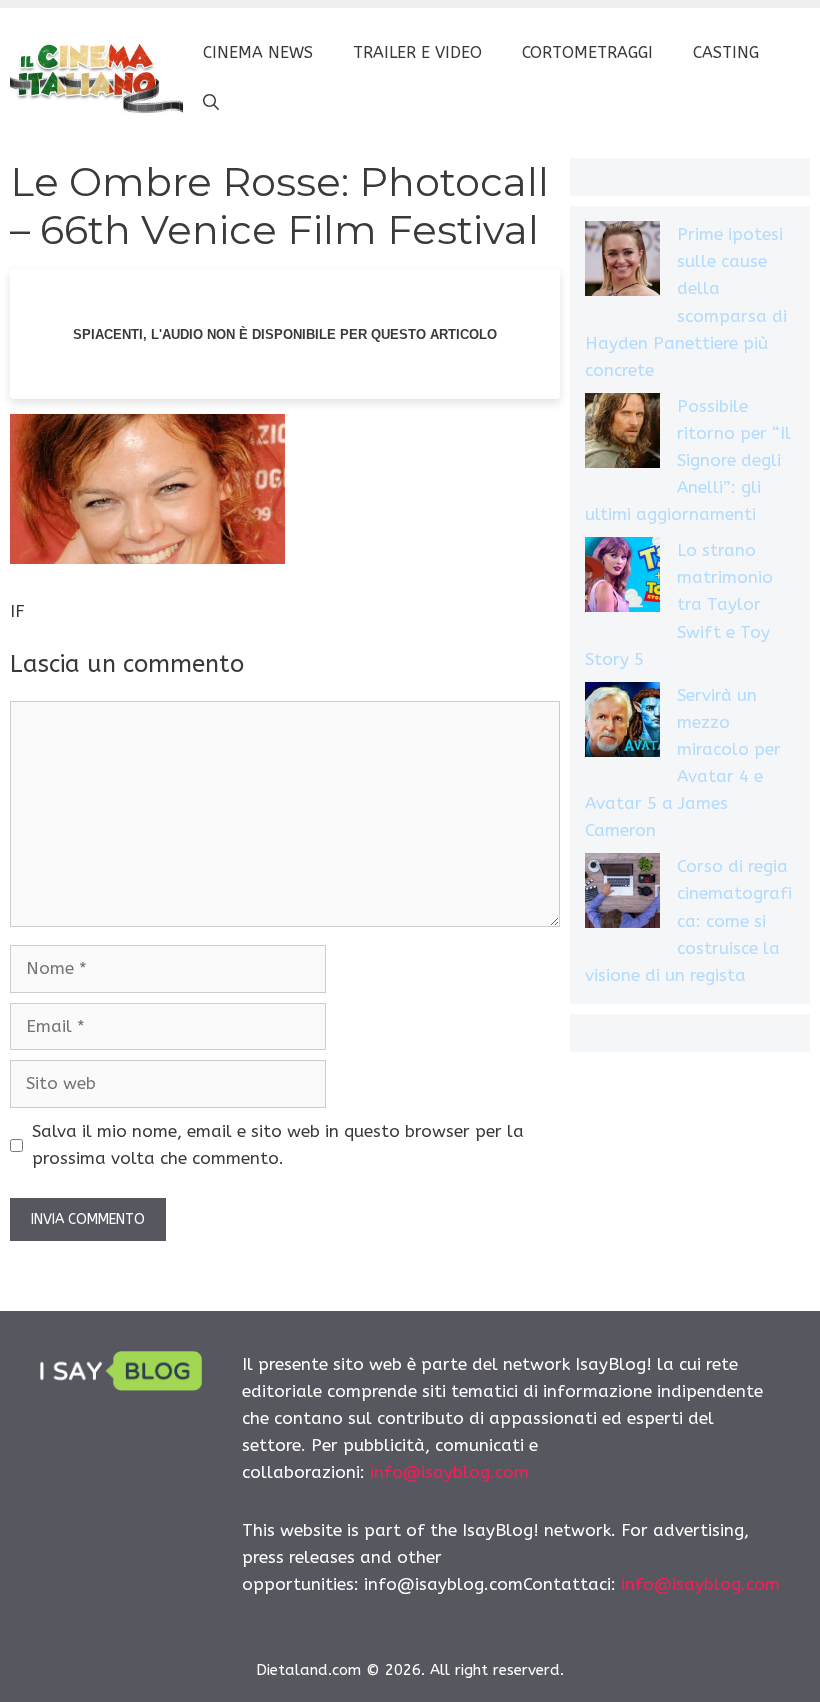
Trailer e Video (417, 52)
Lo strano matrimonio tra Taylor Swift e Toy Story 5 (679, 604)
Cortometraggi (587, 52)
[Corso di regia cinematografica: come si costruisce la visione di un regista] (622, 894)
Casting (726, 52)
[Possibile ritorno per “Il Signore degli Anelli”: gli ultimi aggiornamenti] (622, 434)
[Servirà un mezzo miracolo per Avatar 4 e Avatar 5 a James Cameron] (622, 723)
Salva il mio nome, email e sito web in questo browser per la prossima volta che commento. (278, 1144)
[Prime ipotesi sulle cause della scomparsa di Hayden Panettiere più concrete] (622, 262)
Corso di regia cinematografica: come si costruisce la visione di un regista (688, 920)
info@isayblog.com (449, 1472)
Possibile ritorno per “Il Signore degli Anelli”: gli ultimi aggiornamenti (688, 460)
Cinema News (258, 52)
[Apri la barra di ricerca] (211, 103)
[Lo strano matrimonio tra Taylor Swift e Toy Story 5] (622, 578)
